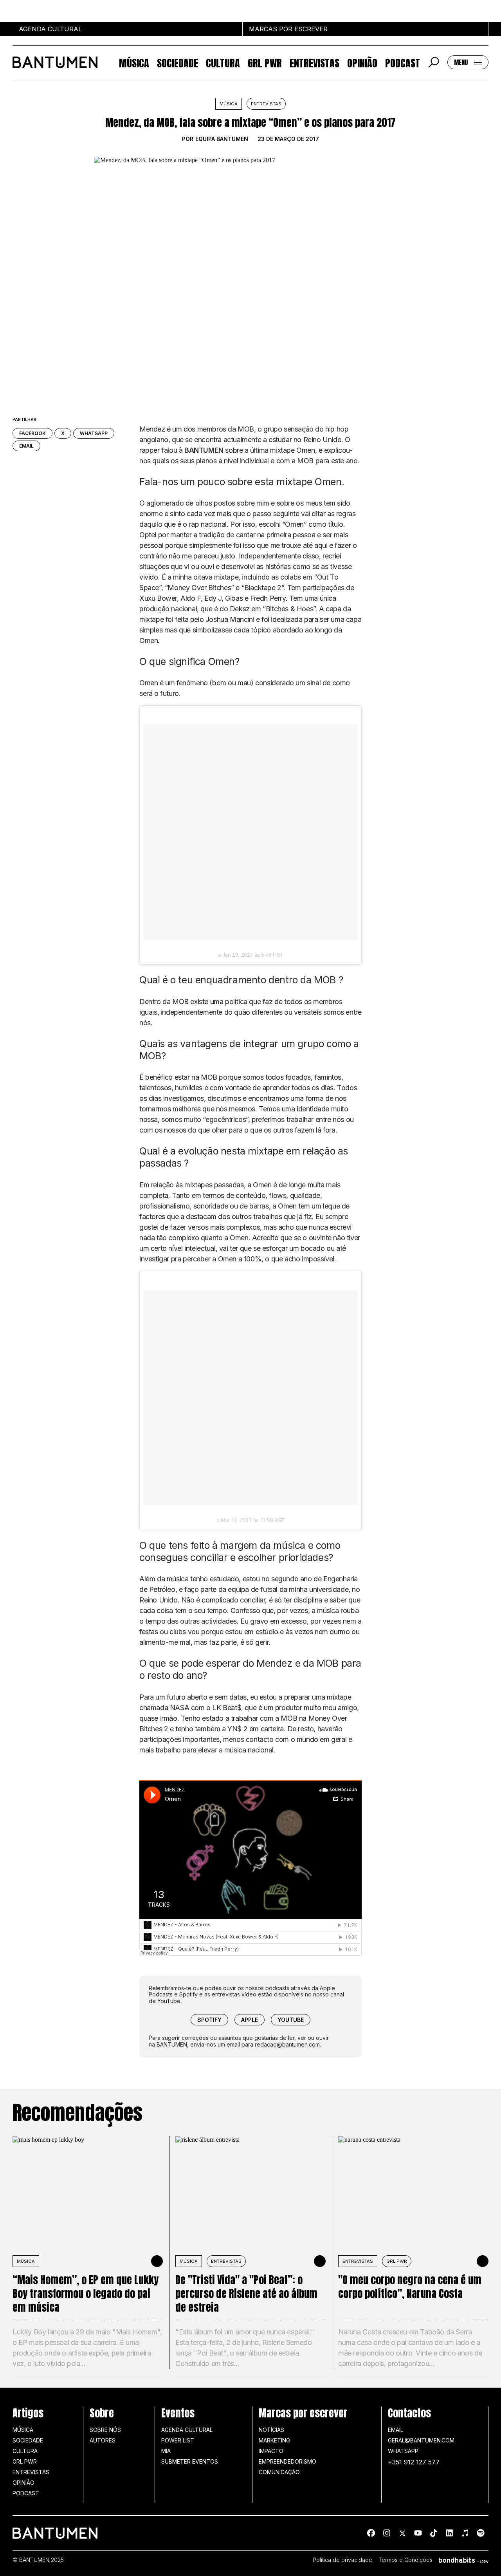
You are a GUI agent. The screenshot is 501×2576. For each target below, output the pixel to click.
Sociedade (178, 62)
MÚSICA (26, 2261)
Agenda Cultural (187, 2430)
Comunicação (279, 2472)
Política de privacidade (342, 2560)
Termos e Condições (405, 2560)
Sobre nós (105, 2430)
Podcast (403, 62)
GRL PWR (265, 62)
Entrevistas (314, 62)
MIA (166, 2451)
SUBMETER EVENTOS (190, 2461)
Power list (178, 2440)
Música (134, 62)
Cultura (223, 62)
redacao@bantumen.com (287, 2044)
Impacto (271, 2451)
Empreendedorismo (287, 2461)
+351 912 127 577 (414, 2462)
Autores (103, 2440)
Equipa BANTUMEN (222, 139)
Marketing (274, 2440)
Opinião (362, 62)
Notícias (271, 2430)
